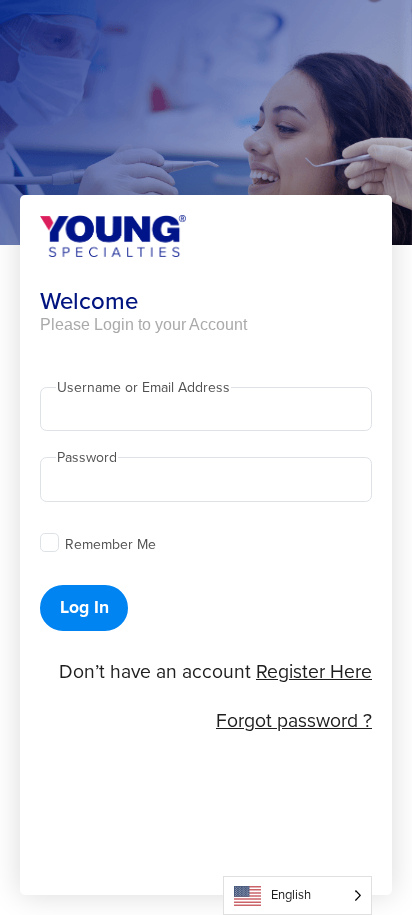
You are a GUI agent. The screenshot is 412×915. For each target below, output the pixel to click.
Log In (84, 607)
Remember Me (110, 544)
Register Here (314, 671)
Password (87, 458)
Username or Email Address (143, 388)
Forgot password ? (294, 720)
